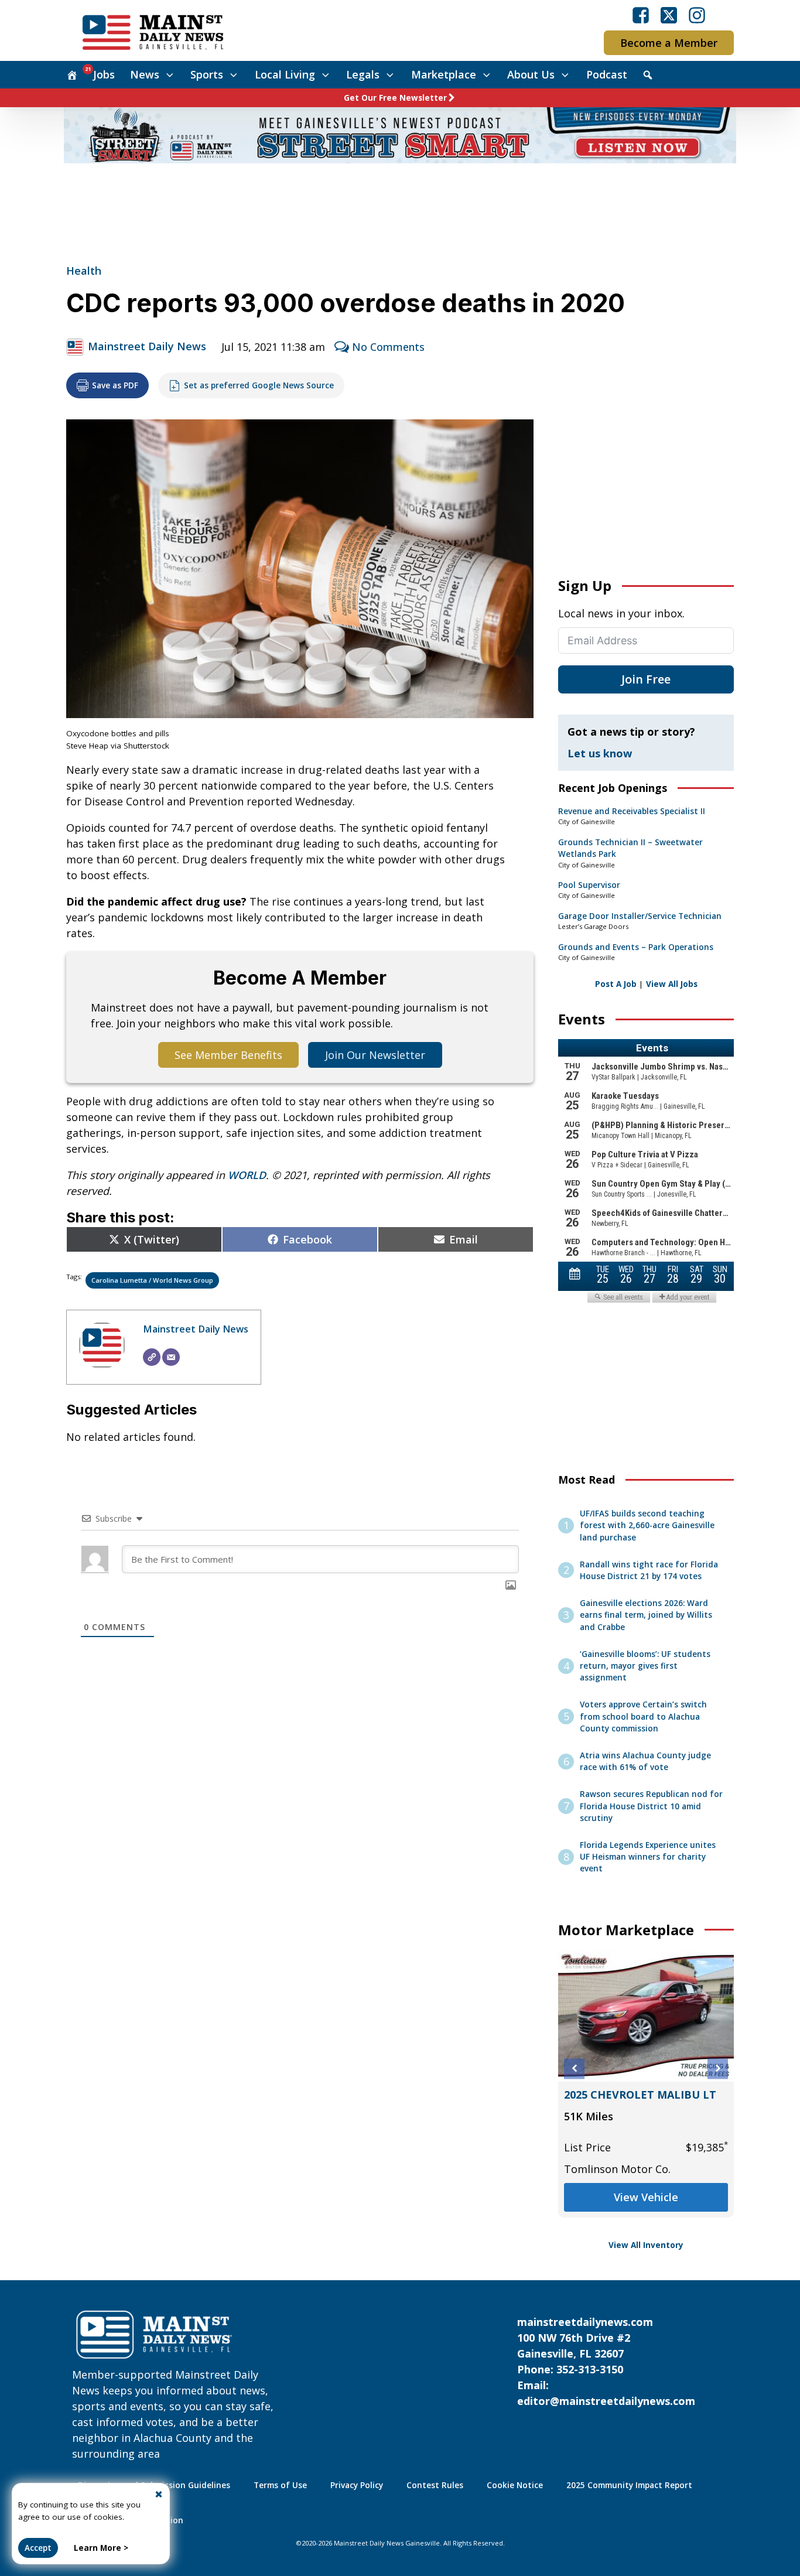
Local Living (285, 74)
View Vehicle (646, 2213)
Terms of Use (280, 2485)
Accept (38, 2548)
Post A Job (616, 984)
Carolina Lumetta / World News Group (152, 1280)
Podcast (607, 74)
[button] (574, 2068)
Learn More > (101, 2548)
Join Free (646, 679)
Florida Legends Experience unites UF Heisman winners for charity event (648, 1857)
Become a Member (669, 43)
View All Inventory (646, 2245)
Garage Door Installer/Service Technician (640, 916)
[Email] (171, 1357)
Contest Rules (435, 2485)
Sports (207, 74)
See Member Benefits (228, 1055)
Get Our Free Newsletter (395, 98)
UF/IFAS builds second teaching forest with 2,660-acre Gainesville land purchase (647, 1526)
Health (84, 271)
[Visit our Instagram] (697, 15)
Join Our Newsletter (375, 1055)
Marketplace (444, 74)
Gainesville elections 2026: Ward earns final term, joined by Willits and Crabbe (646, 1615)
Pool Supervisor (589, 885)
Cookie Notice (515, 2485)
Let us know (600, 753)
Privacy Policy (357, 2485)
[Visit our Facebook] (641, 15)
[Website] (152, 1357)
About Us (531, 74)
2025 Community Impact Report (629, 2485)
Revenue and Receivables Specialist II (632, 811)
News (145, 74)
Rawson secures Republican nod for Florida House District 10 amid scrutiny (651, 1806)
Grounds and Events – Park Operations (636, 947)
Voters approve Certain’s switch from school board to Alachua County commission (643, 1716)
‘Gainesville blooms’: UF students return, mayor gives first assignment (645, 1666)
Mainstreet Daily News (147, 346)
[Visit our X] (669, 15)
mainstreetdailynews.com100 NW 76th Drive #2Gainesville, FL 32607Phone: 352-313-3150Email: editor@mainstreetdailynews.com (606, 2361)
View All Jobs (672, 984)
